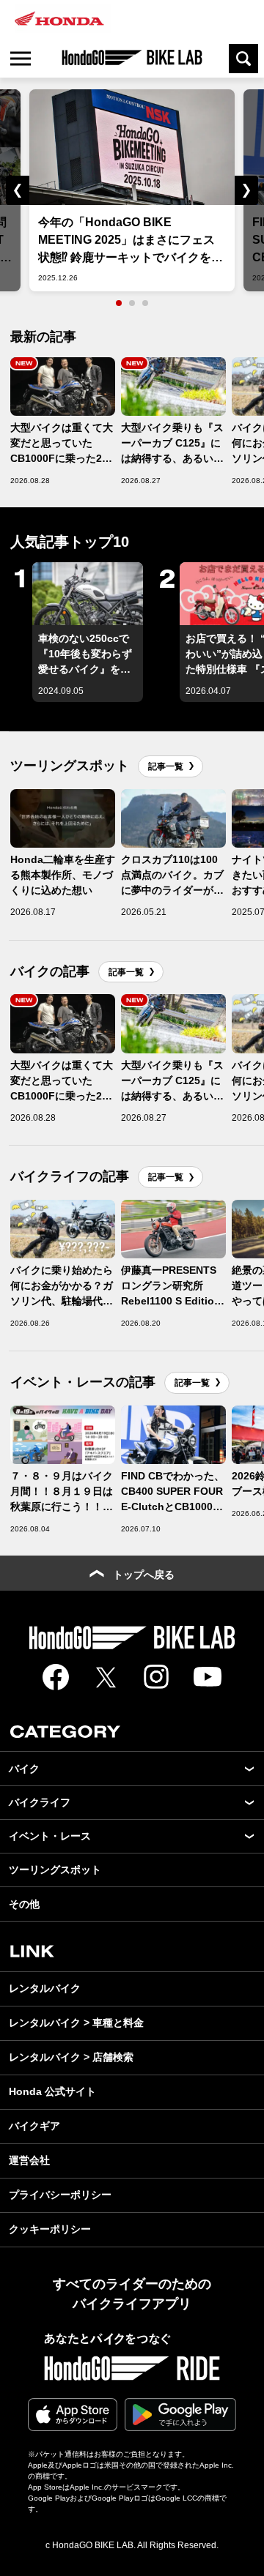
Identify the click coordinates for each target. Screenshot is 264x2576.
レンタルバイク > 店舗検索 (71, 2057)
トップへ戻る (144, 1575)
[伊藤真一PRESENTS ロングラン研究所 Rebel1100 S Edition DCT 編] (173, 1229)
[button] (10, 190)
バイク (24, 1769)
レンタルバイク (45, 1988)
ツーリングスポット (55, 1870)
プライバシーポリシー (60, 2195)
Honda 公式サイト (52, 2091)
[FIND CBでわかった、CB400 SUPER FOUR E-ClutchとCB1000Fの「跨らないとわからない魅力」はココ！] (173, 1435)
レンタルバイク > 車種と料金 (76, 2023)
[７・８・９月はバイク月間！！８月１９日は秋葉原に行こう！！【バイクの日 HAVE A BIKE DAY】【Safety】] (63, 1435)
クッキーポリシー (50, 2229)
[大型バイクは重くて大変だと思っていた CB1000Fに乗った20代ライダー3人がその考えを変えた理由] (63, 387)
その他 (24, 1904)
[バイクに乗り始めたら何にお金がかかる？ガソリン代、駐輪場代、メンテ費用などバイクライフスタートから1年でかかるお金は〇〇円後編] (63, 1229)
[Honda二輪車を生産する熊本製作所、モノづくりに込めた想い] (63, 818)
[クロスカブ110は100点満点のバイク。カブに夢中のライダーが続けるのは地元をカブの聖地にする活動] (173, 818)
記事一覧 (166, 766)
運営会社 (29, 2160)
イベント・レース (50, 1836)
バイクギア (34, 2126)
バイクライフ (40, 1802)
